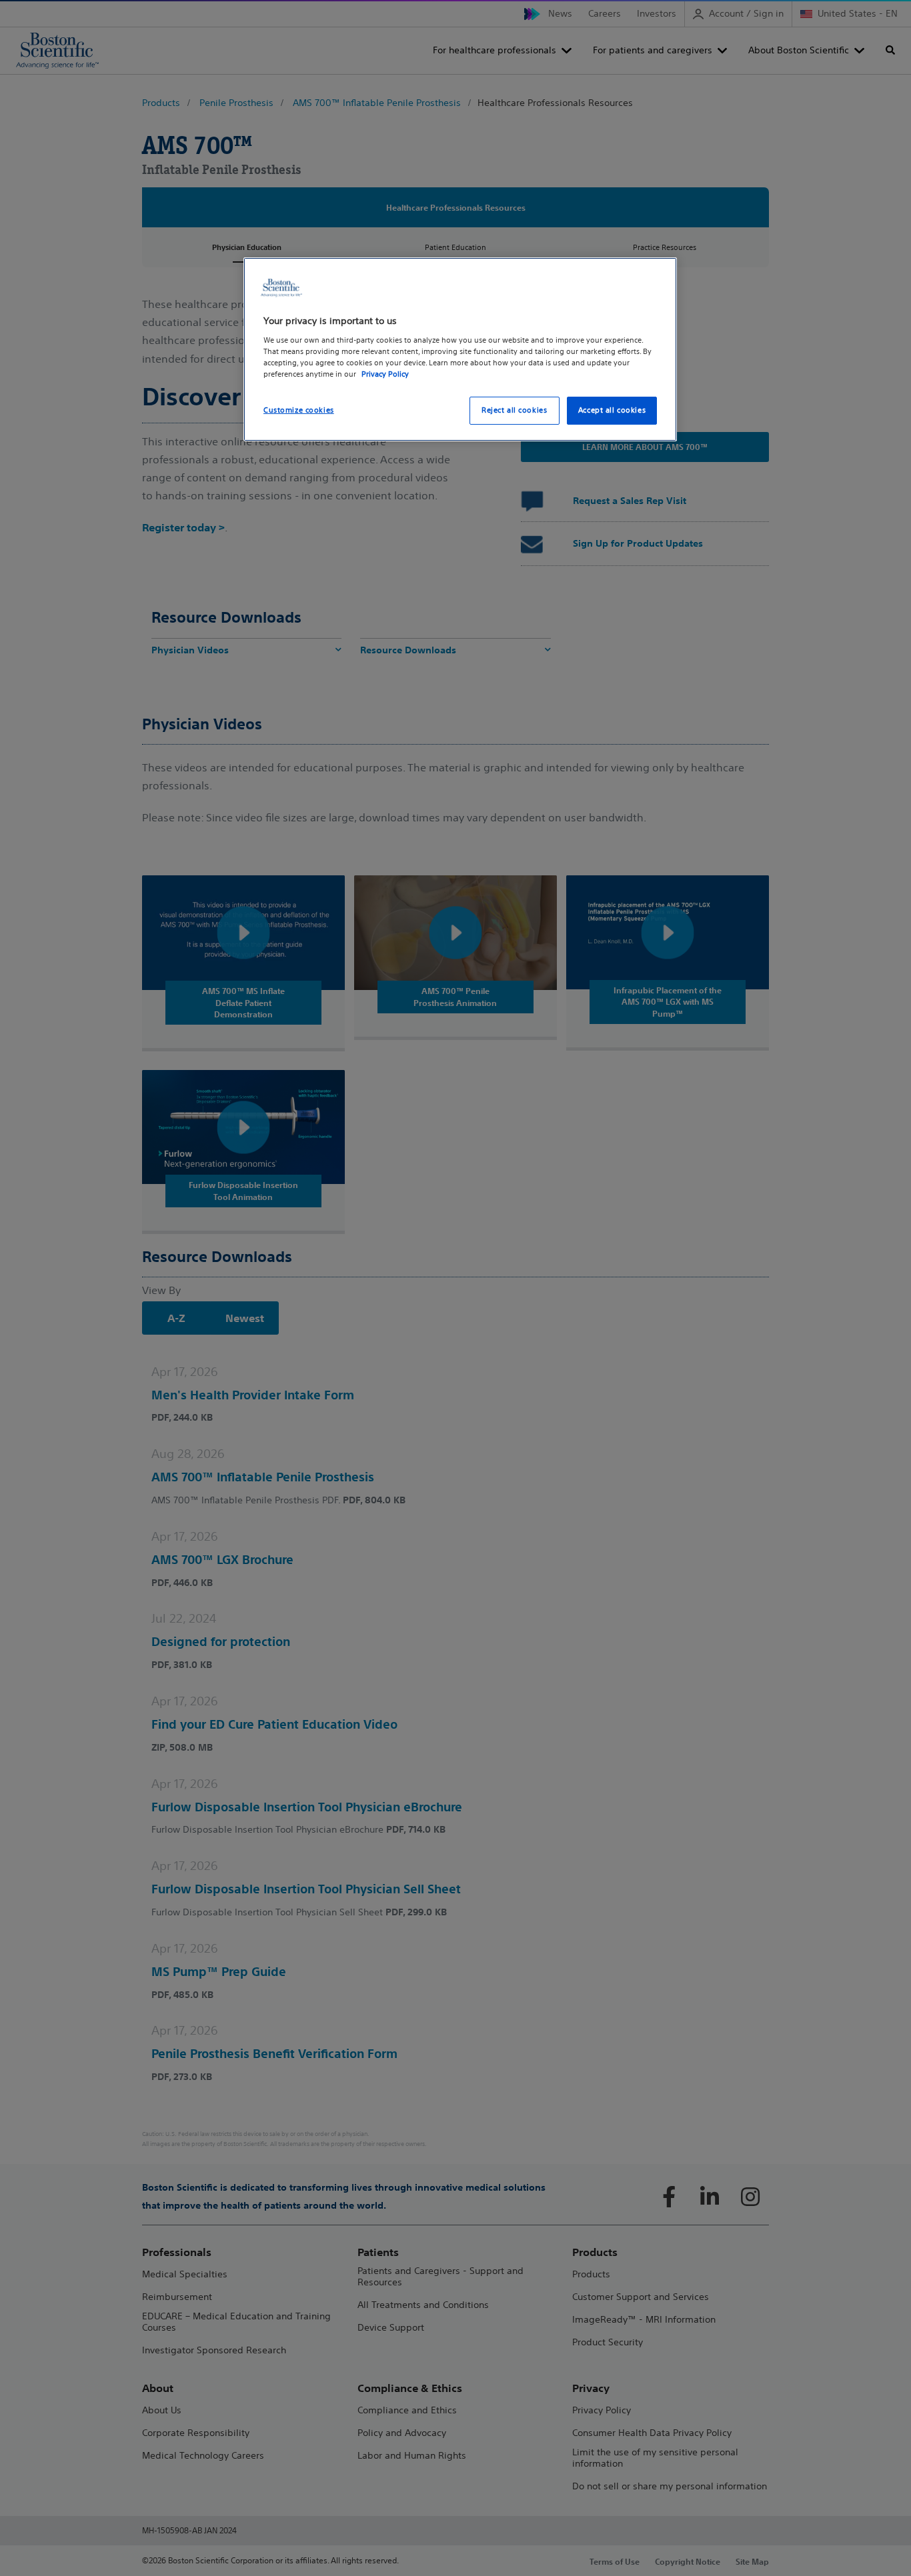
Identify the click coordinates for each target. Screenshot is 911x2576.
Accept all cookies (612, 410)
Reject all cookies (514, 410)
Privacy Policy (385, 374)
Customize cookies (299, 410)
